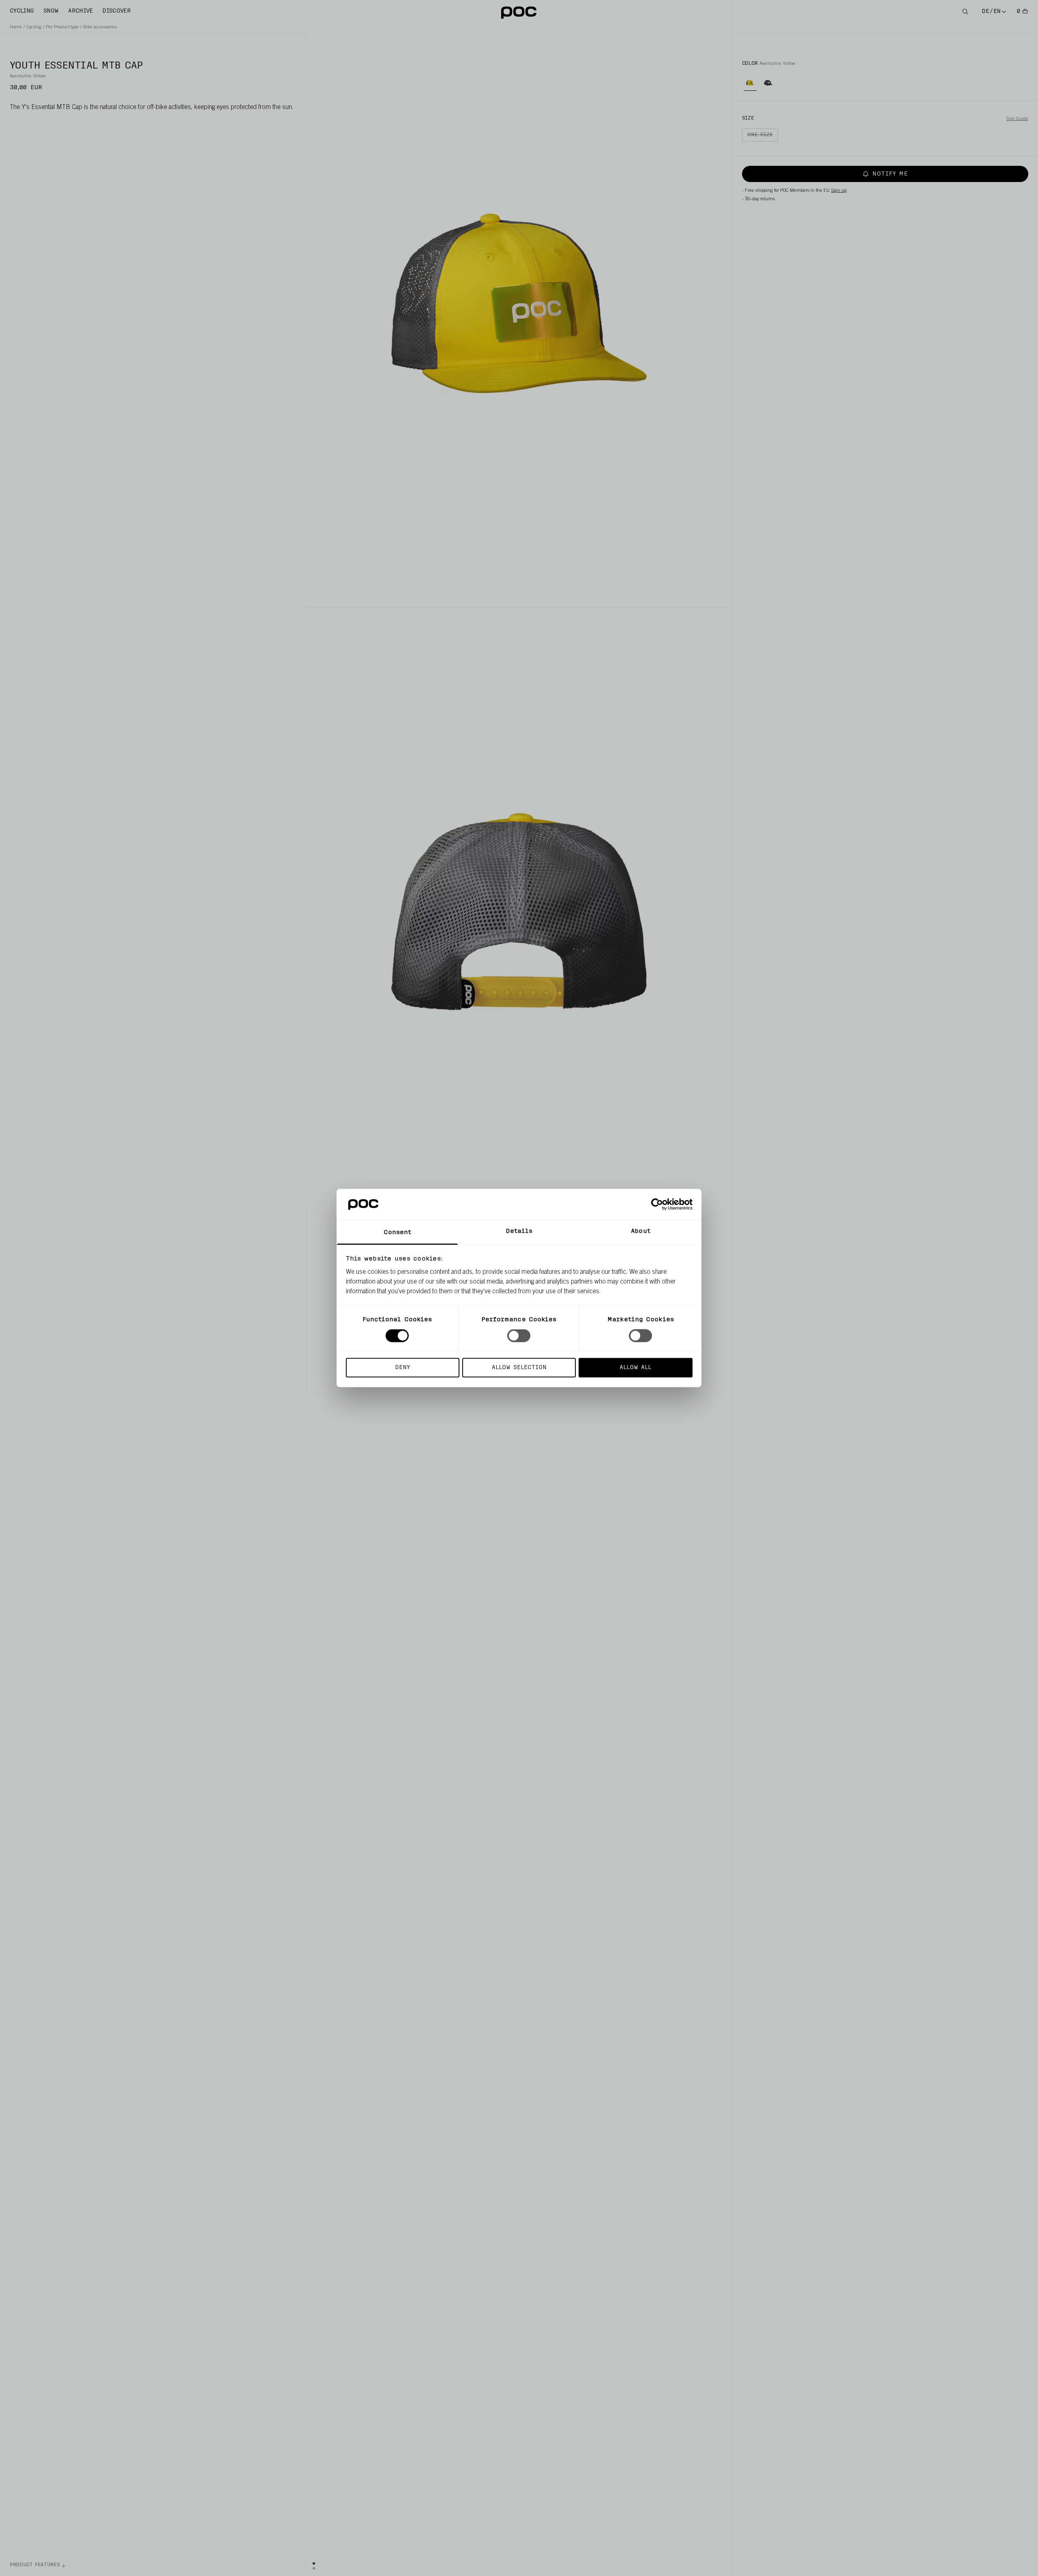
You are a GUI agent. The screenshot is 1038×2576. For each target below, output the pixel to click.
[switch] (519, 1336)
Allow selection (519, 1367)
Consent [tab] (398, 1232)
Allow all (635, 1367)
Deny (402, 1367)
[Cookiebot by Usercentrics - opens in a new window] (657, 1204)
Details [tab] (519, 1231)
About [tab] (641, 1231)
